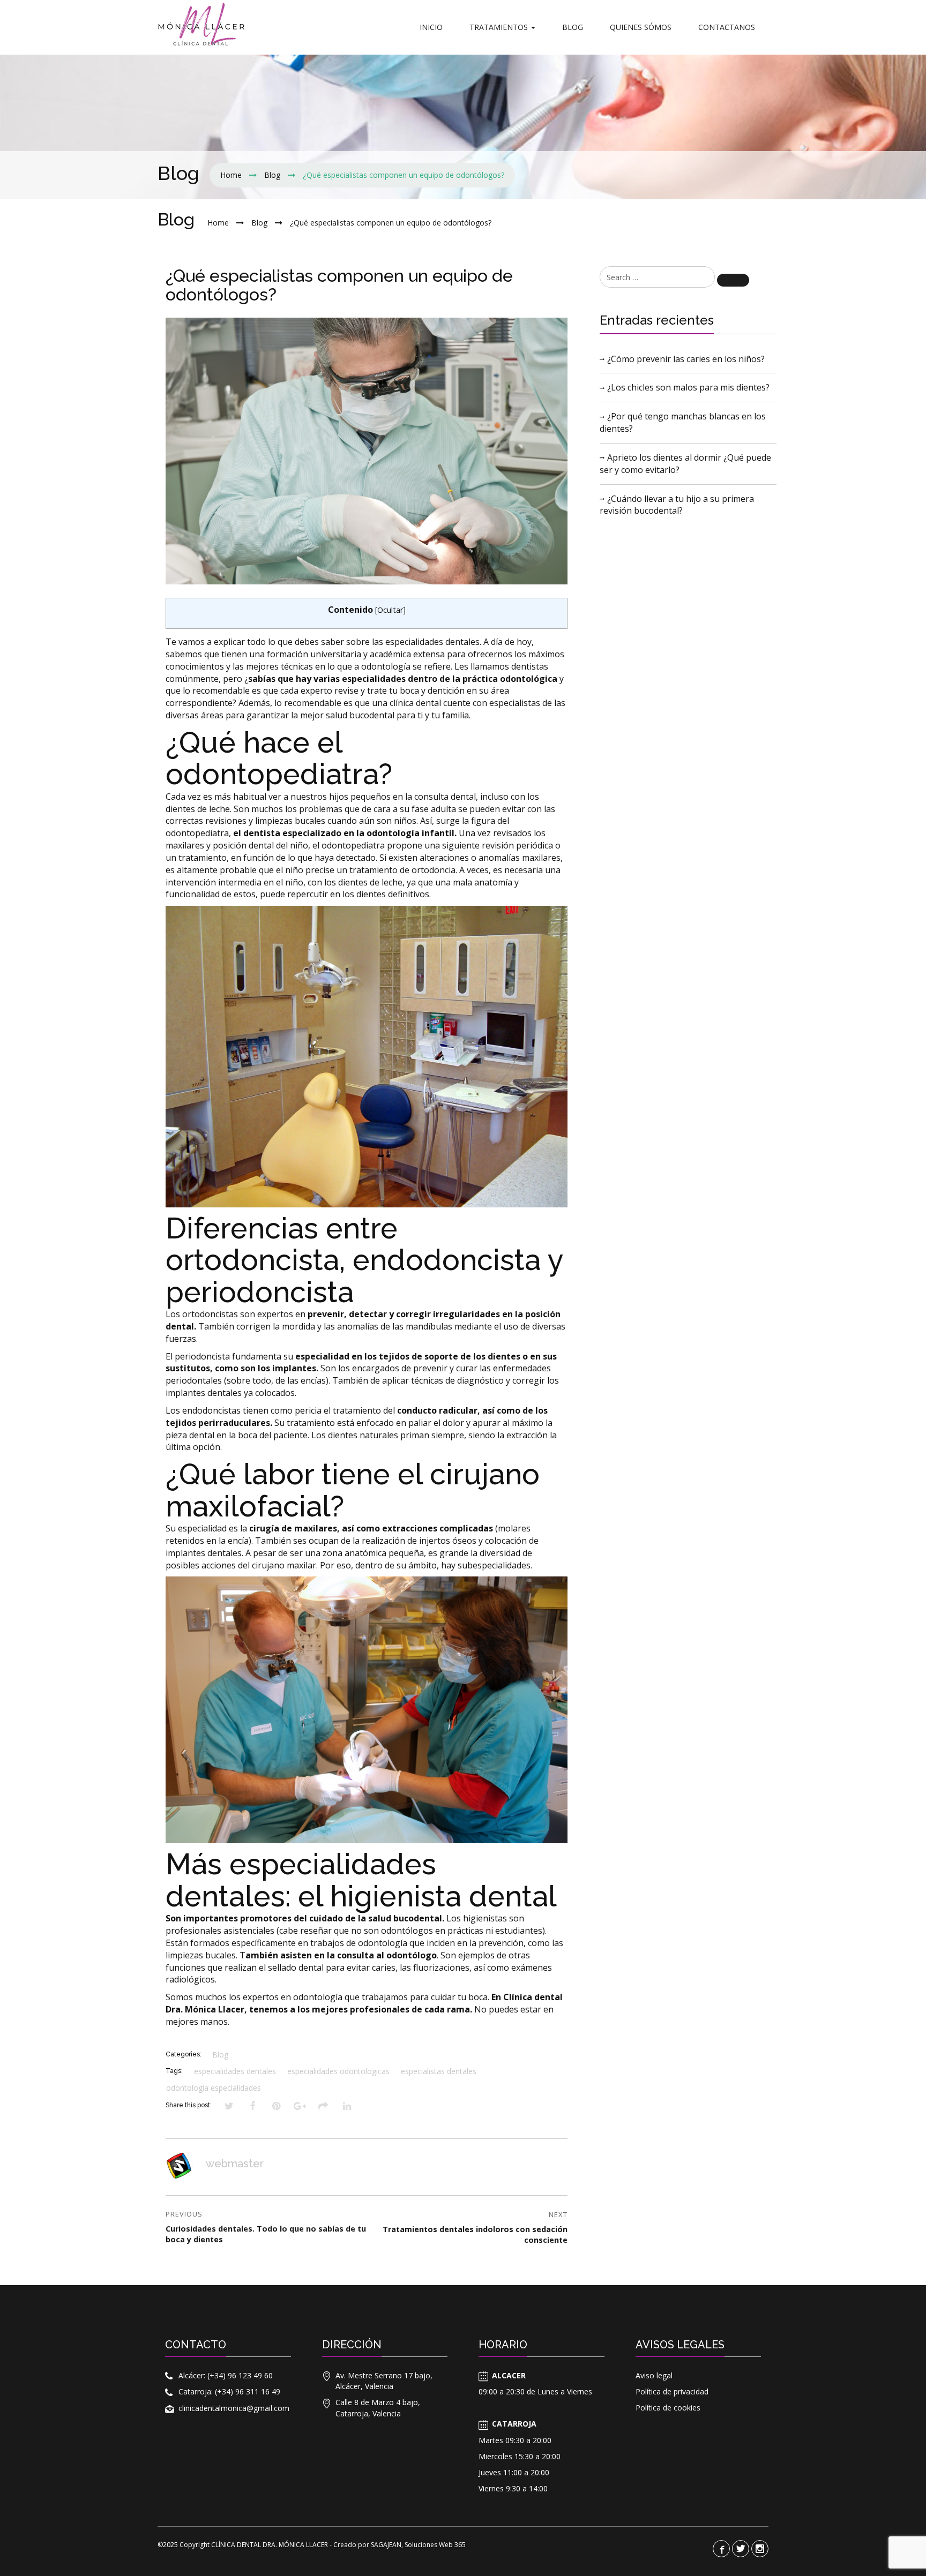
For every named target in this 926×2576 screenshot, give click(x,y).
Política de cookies (668, 2408)
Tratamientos (500, 27)
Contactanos (727, 27)
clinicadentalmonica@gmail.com (234, 2408)
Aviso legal (654, 2375)
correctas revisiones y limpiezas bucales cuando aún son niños (291, 821)
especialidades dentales (235, 2071)
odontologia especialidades (214, 2088)
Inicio (431, 27)
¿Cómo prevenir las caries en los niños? (686, 359)
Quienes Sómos (641, 27)
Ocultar (390, 610)
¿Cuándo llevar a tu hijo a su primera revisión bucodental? (677, 505)
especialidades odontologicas (338, 2071)
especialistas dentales (439, 2071)
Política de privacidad (672, 2391)
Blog (573, 27)
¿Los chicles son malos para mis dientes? (688, 387)
